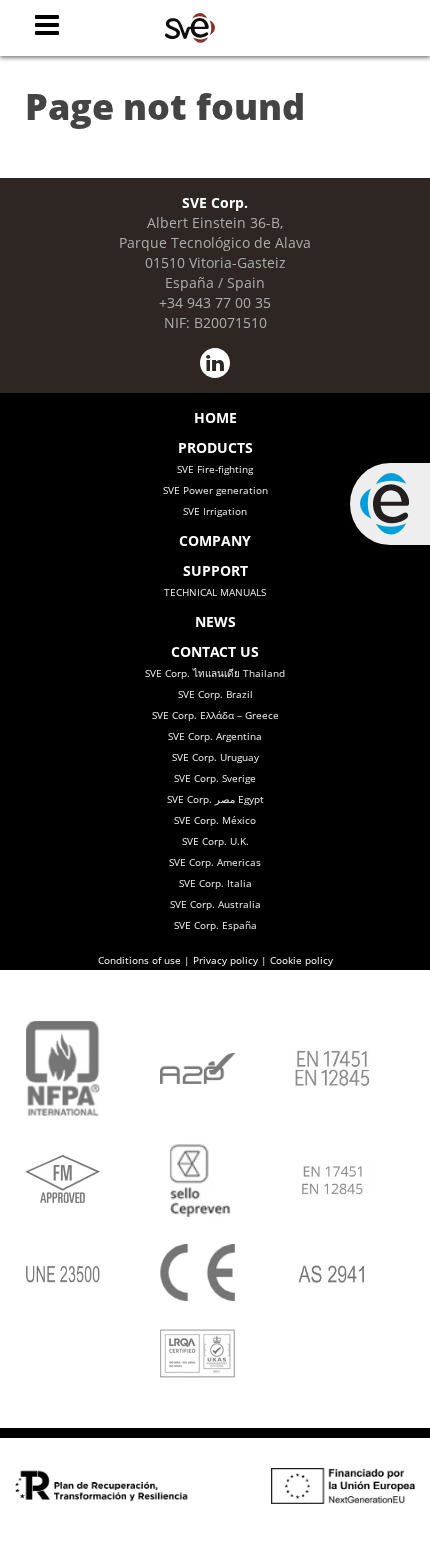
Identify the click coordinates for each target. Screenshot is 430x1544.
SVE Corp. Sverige (215, 778)
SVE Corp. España (215, 925)
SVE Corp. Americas (215, 862)
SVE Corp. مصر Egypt (215, 799)
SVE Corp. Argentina (215, 736)
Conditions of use (139, 960)
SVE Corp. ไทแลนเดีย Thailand (215, 673)
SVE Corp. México (215, 820)
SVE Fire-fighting (215, 469)
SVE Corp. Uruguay (215, 757)
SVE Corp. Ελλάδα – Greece (215, 715)
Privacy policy (225, 960)
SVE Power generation (215, 490)
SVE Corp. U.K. (215, 841)
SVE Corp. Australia (215, 904)
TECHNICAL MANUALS (215, 592)
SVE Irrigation (215, 511)
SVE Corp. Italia (215, 883)
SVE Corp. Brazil (215, 694)
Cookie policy (301, 960)
